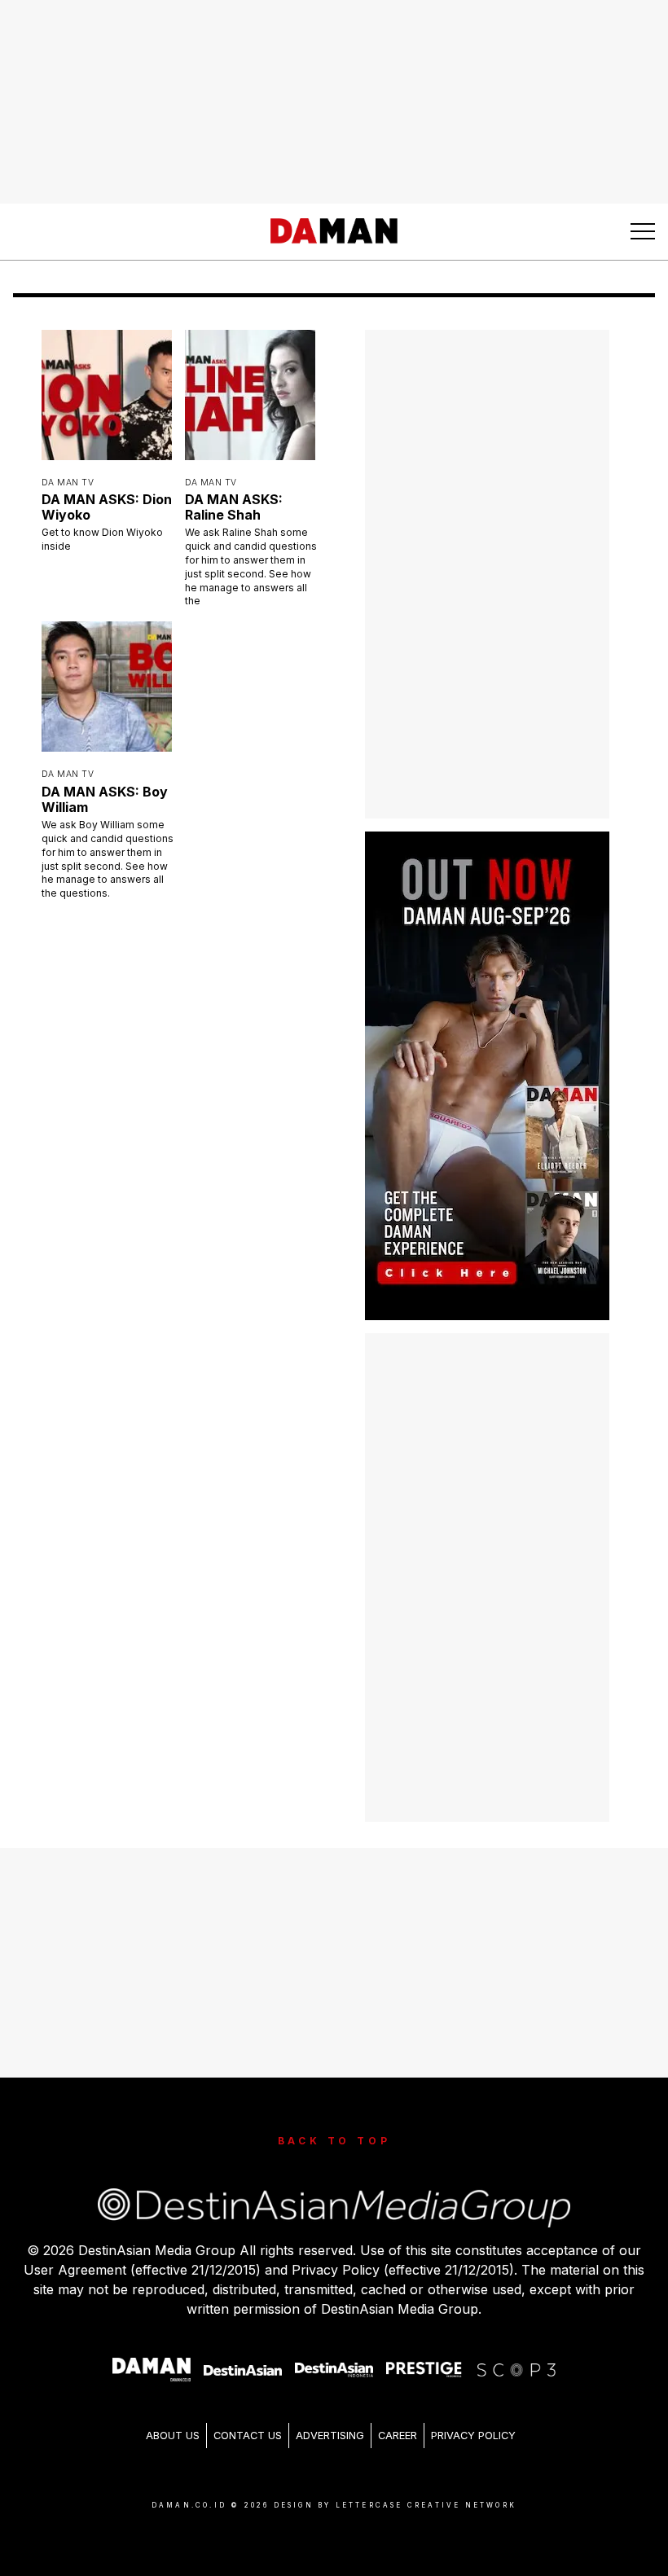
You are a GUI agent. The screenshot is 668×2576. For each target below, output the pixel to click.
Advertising (330, 2418)
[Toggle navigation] (643, 231)
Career (398, 2418)
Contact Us (248, 2418)
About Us (173, 2418)
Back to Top (334, 2124)
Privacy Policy (473, 2418)
